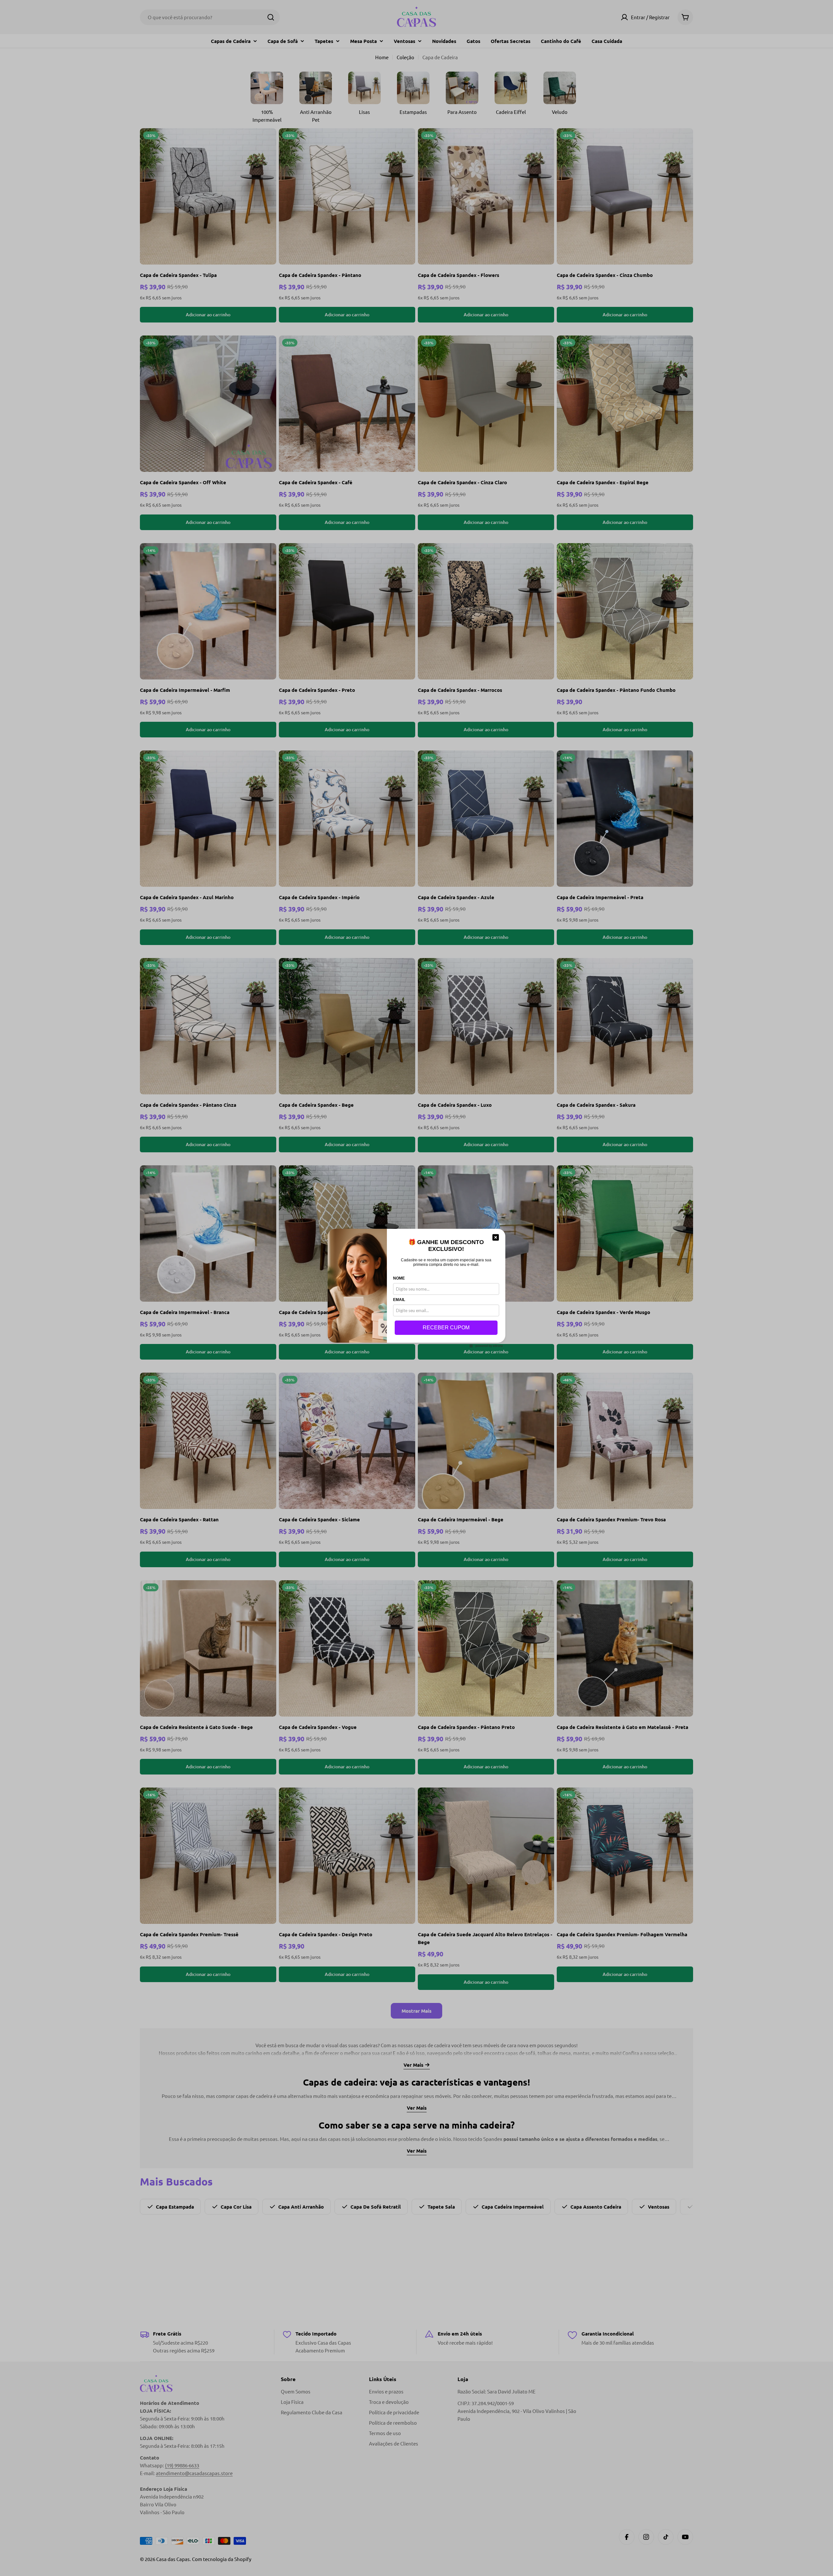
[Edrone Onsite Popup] (416, 1288)
